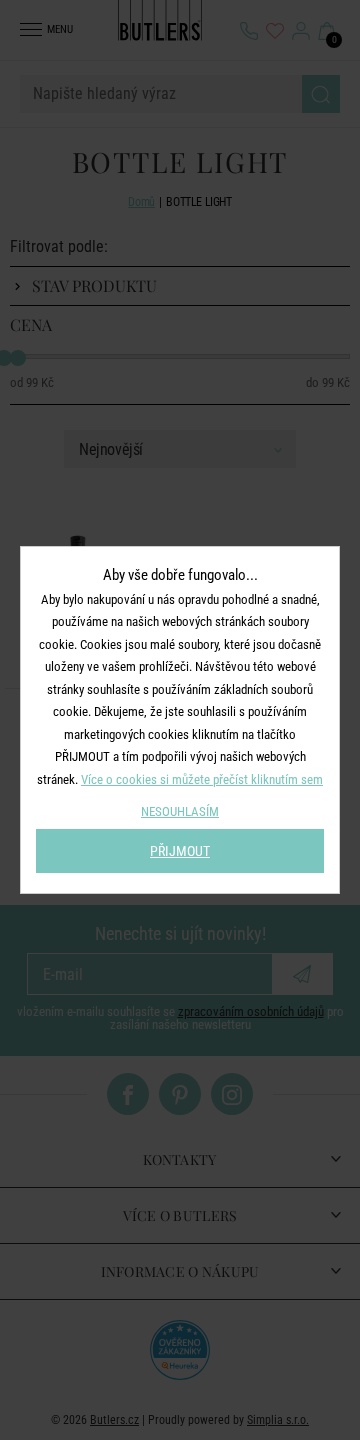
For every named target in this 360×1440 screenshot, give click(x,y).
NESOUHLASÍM (180, 811)
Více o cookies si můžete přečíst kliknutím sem (202, 779)
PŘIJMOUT (180, 851)
